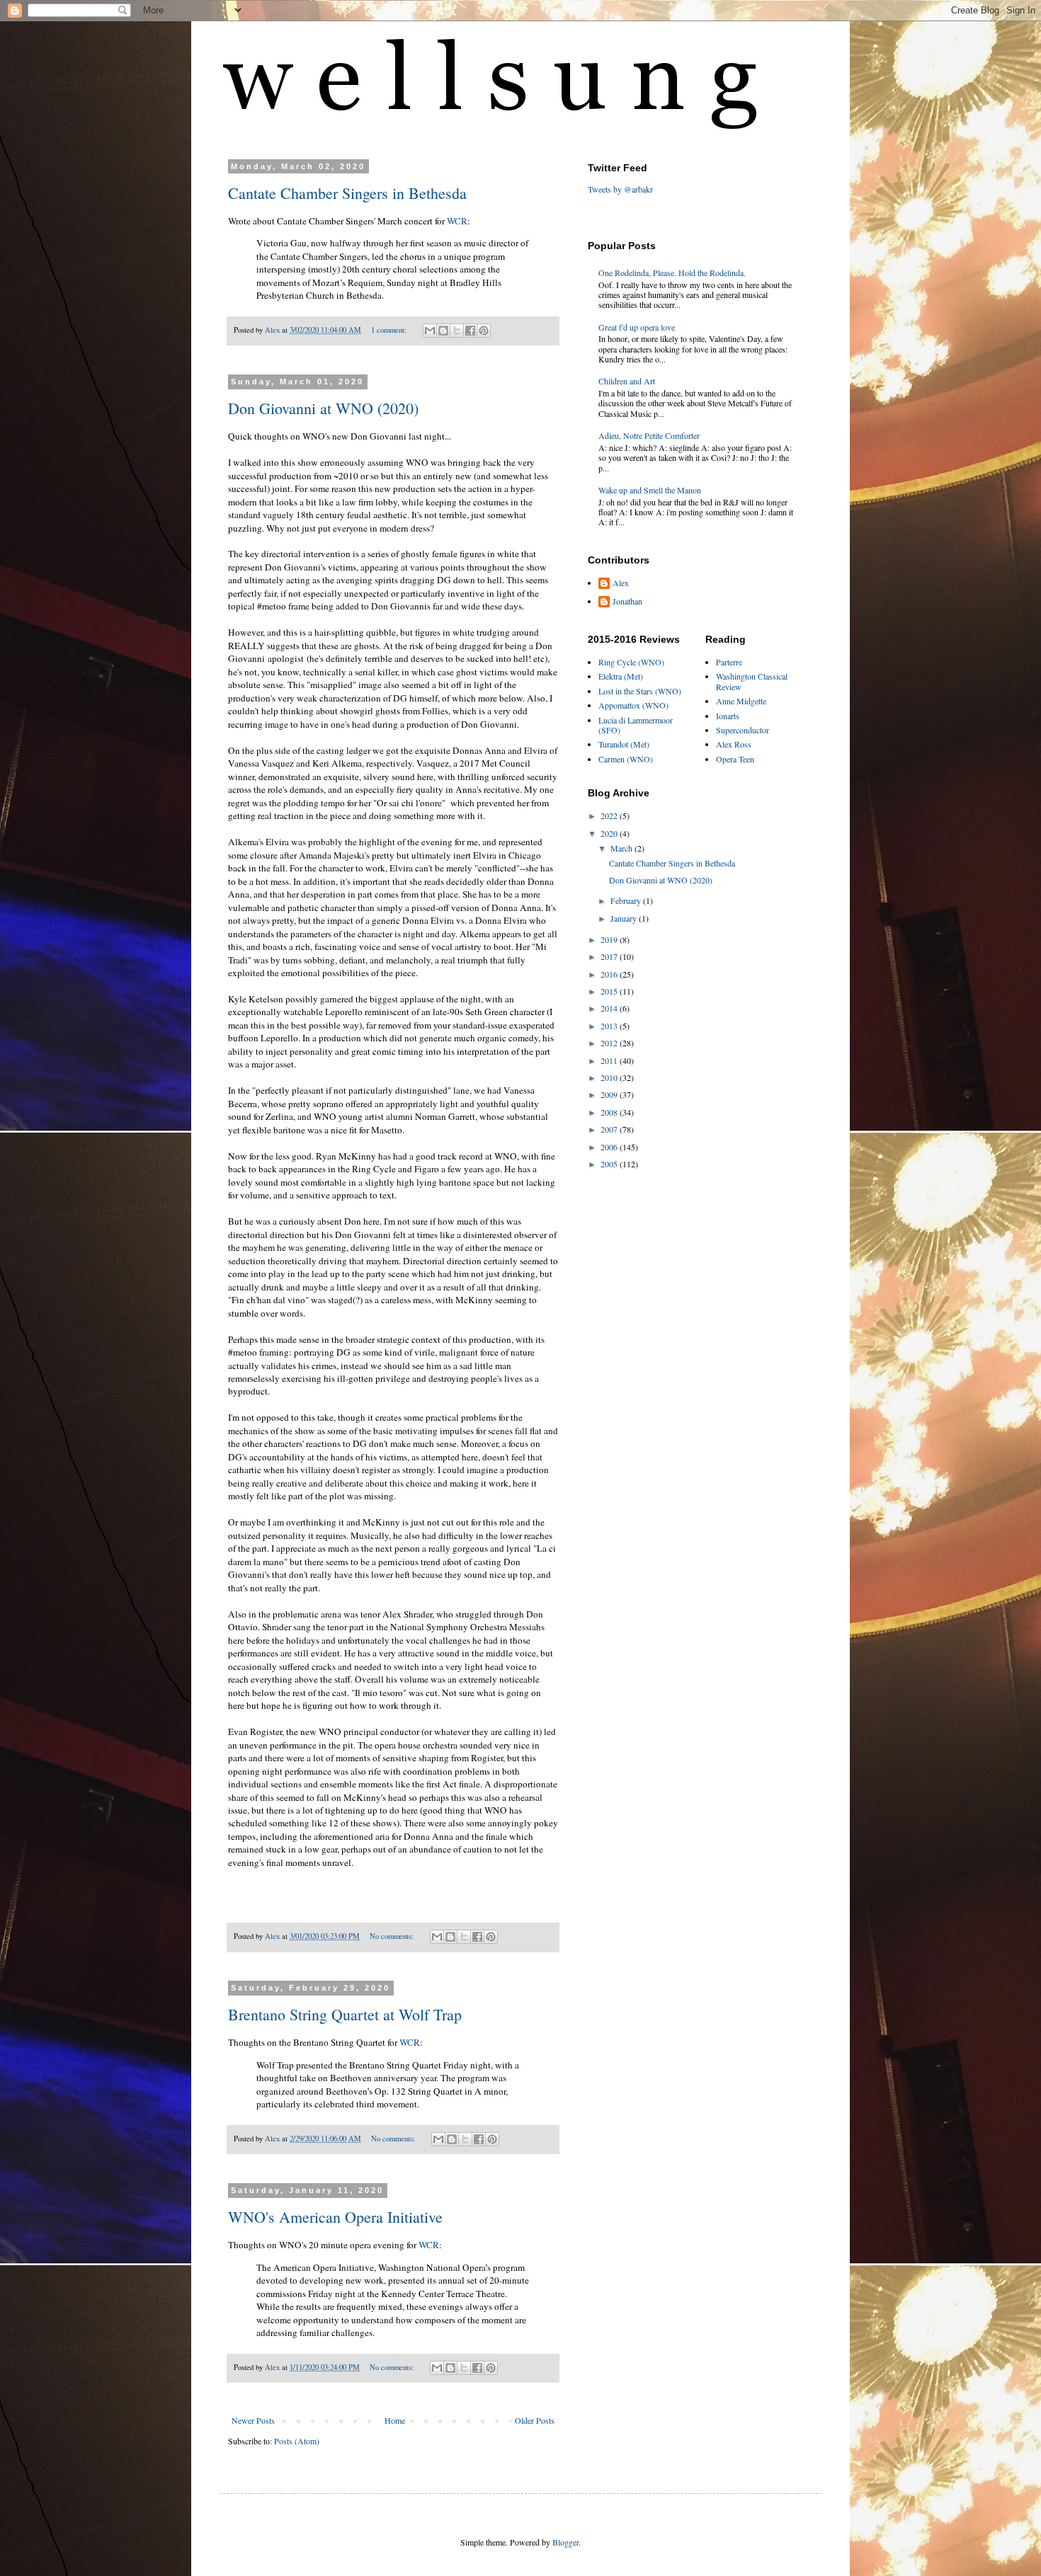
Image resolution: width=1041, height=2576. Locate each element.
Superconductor (743, 730)
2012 (610, 1043)
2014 (610, 1008)
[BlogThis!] (443, 331)
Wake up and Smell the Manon (650, 490)
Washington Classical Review (752, 681)
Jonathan (627, 601)
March (622, 848)
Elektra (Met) (621, 676)
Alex (621, 583)
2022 (610, 815)
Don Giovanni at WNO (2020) (323, 408)
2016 (610, 974)
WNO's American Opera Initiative (335, 2217)
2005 (610, 1164)
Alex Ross (734, 744)
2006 (610, 1147)
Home (395, 2420)
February (627, 900)
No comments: (393, 1936)
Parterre (729, 662)
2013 (610, 1026)
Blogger (565, 2542)
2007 (610, 1129)
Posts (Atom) (297, 2441)
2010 (610, 1077)
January (625, 918)
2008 (610, 1112)
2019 (610, 939)
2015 (610, 991)
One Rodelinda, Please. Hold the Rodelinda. (672, 273)
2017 (610, 956)
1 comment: (390, 330)
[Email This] (430, 331)
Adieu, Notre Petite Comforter (649, 435)
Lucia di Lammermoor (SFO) (636, 725)
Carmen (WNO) (626, 759)
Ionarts (728, 716)
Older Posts (535, 2420)
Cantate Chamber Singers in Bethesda (347, 193)
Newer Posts (253, 2420)
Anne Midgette (741, 701)
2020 (610, 833)
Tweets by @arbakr (620, 189)
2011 (610, 1060)
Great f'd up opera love (637, 327)
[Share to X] (457, 331)
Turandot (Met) (624, 744)
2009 (610, 1094)
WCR (457, 221)
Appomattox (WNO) (633, 705)
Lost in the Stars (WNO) (640, 691)
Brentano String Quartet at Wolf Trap (345, 2014)
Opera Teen (735, 759)
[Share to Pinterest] (484, 331)
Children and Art (627, 381)
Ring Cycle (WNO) (631, 662)
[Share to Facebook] (470, 331)
